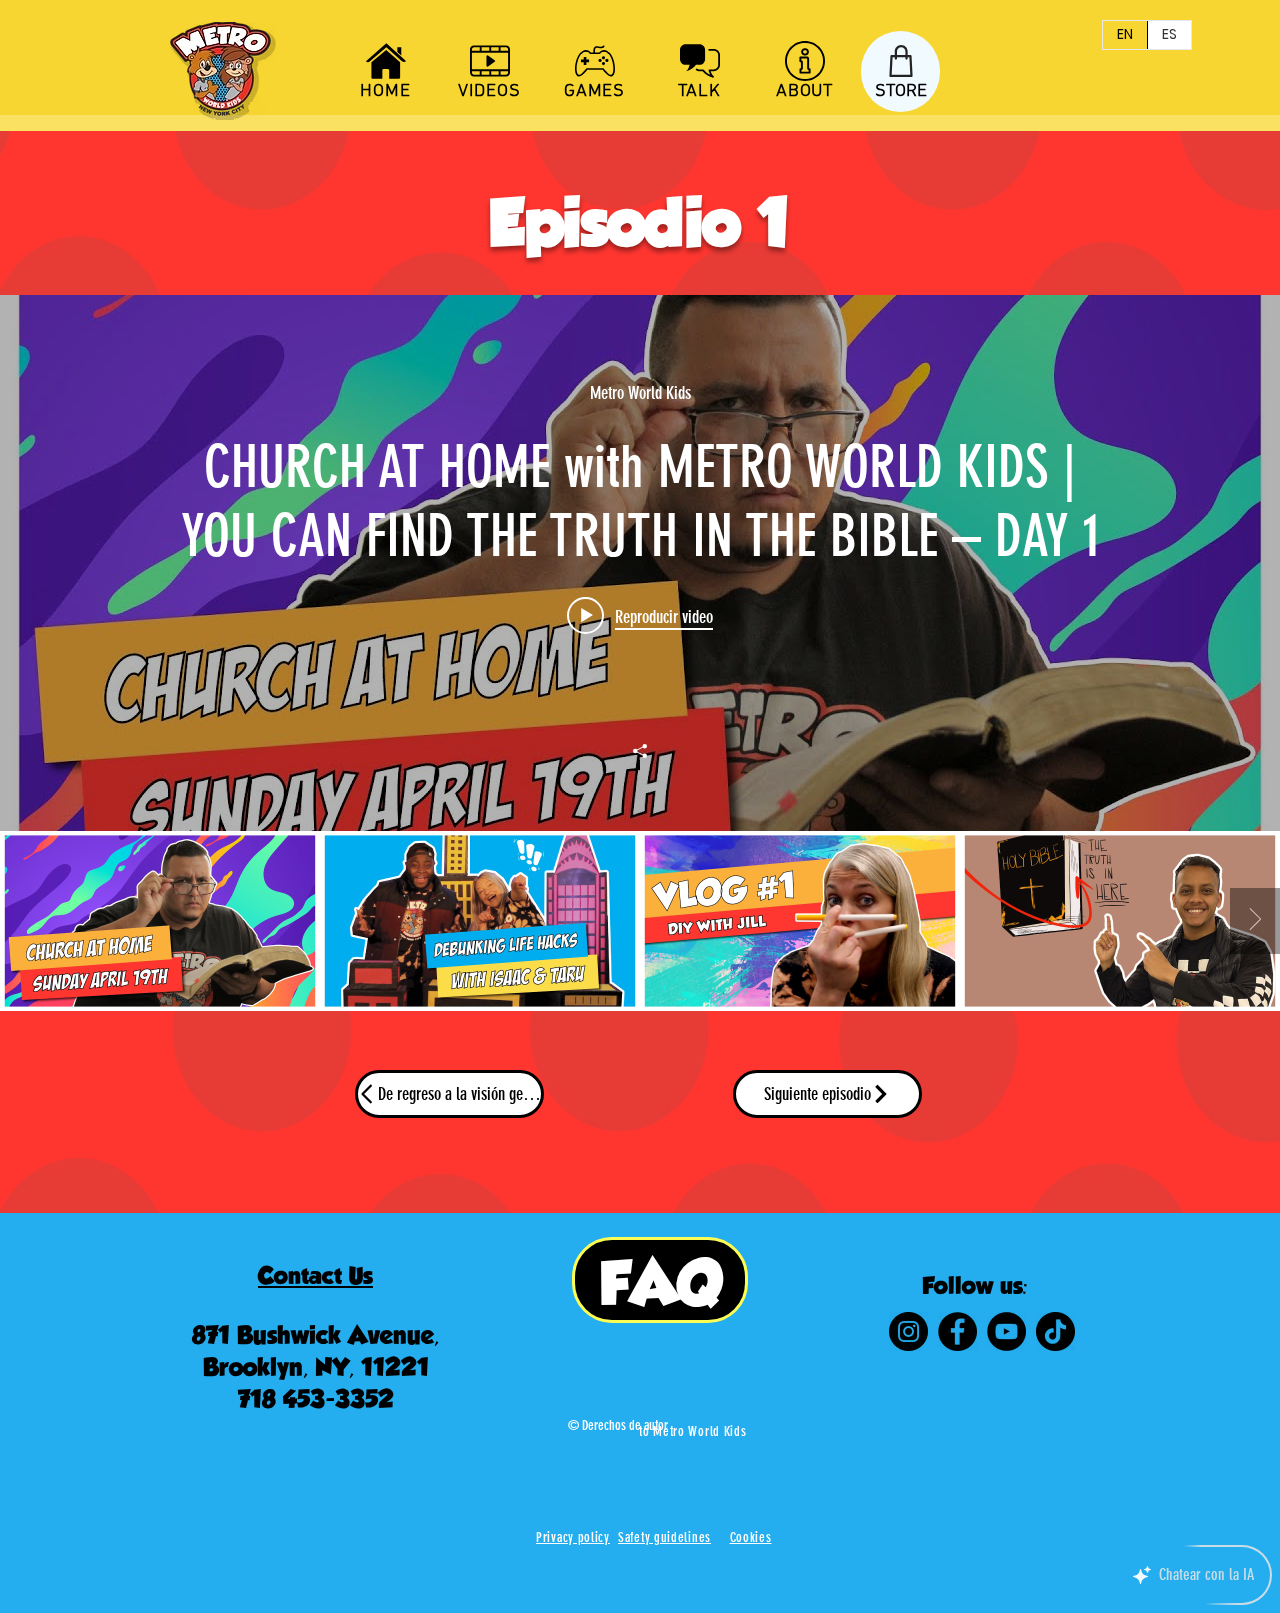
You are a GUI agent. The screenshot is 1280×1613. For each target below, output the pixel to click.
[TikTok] (1055, 1331)
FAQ (660, 1282)
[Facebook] (957, 1331)
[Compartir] (640, 751)
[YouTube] (1006, 1331)
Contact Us (315, 1275)
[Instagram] (908, 1331)
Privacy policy (573, 1537)
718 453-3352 (316, 1399)
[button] (751, 1537)
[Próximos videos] (1255, 921)
